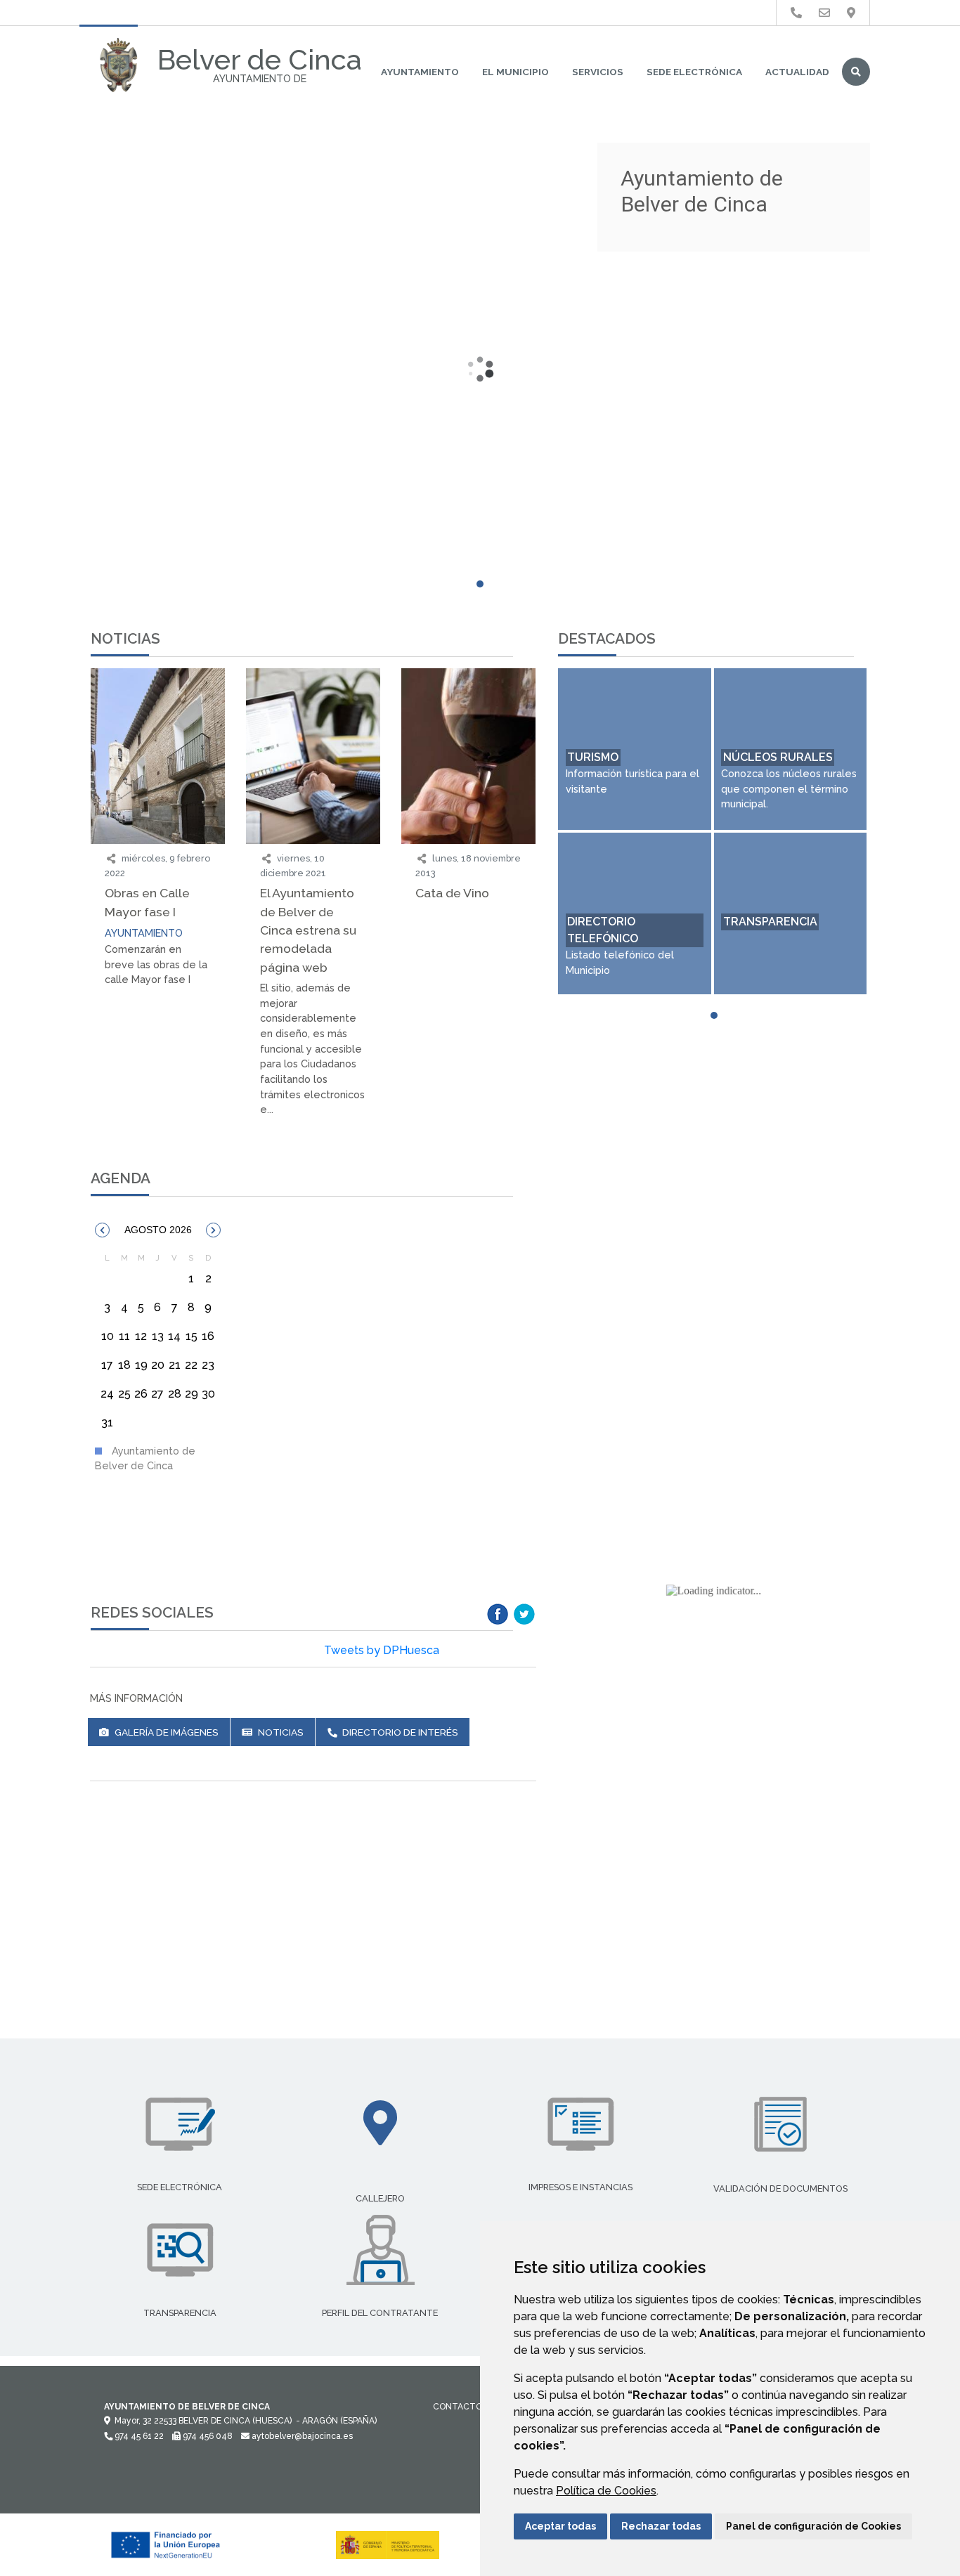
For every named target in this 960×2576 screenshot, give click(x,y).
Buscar (856, 72)
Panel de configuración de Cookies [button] (813, 2526)
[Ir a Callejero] (851, 13)
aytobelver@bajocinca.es (301, 2436)
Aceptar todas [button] (560, 2526)
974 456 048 (207, 2436)
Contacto (458, 2407)
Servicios (598, 72)
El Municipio (515, 72)
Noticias (280, 1732)
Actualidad (797, 72)
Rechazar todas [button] (661, 2526)
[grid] (158, 1345)
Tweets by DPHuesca (382, 1650)
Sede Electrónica (694, 72)
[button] (102, 1230)
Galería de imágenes (166, 1732)
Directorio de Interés (399, 1732)
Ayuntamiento (420, 72)
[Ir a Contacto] (824, 13)
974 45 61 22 (138, 2436)
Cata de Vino (452, 893)
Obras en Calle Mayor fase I (147, 902)
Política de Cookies (606, 2491)
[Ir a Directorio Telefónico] (796, 13)
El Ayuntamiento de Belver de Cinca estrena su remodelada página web (308, 930)
